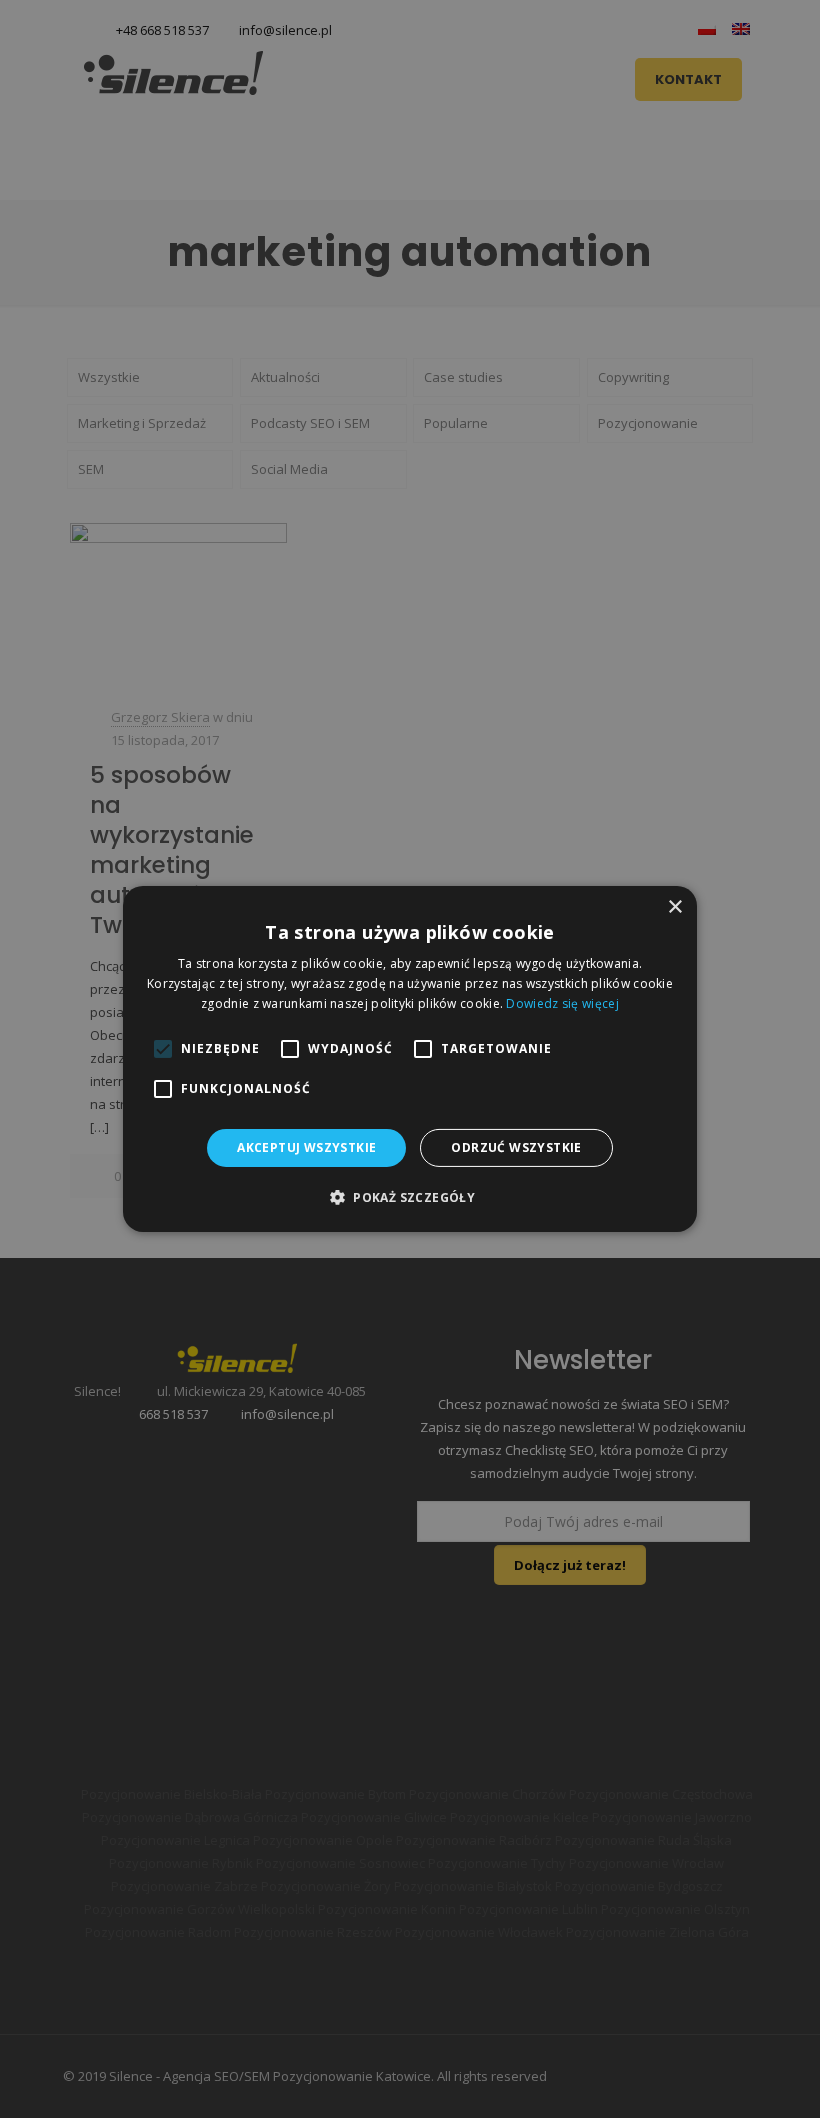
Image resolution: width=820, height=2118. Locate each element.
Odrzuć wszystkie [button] (516, 1147)
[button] (410, 1197)
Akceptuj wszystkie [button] (306, 1147)
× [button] (674, 907)
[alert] (410, 1059)
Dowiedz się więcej (562, 1003)
